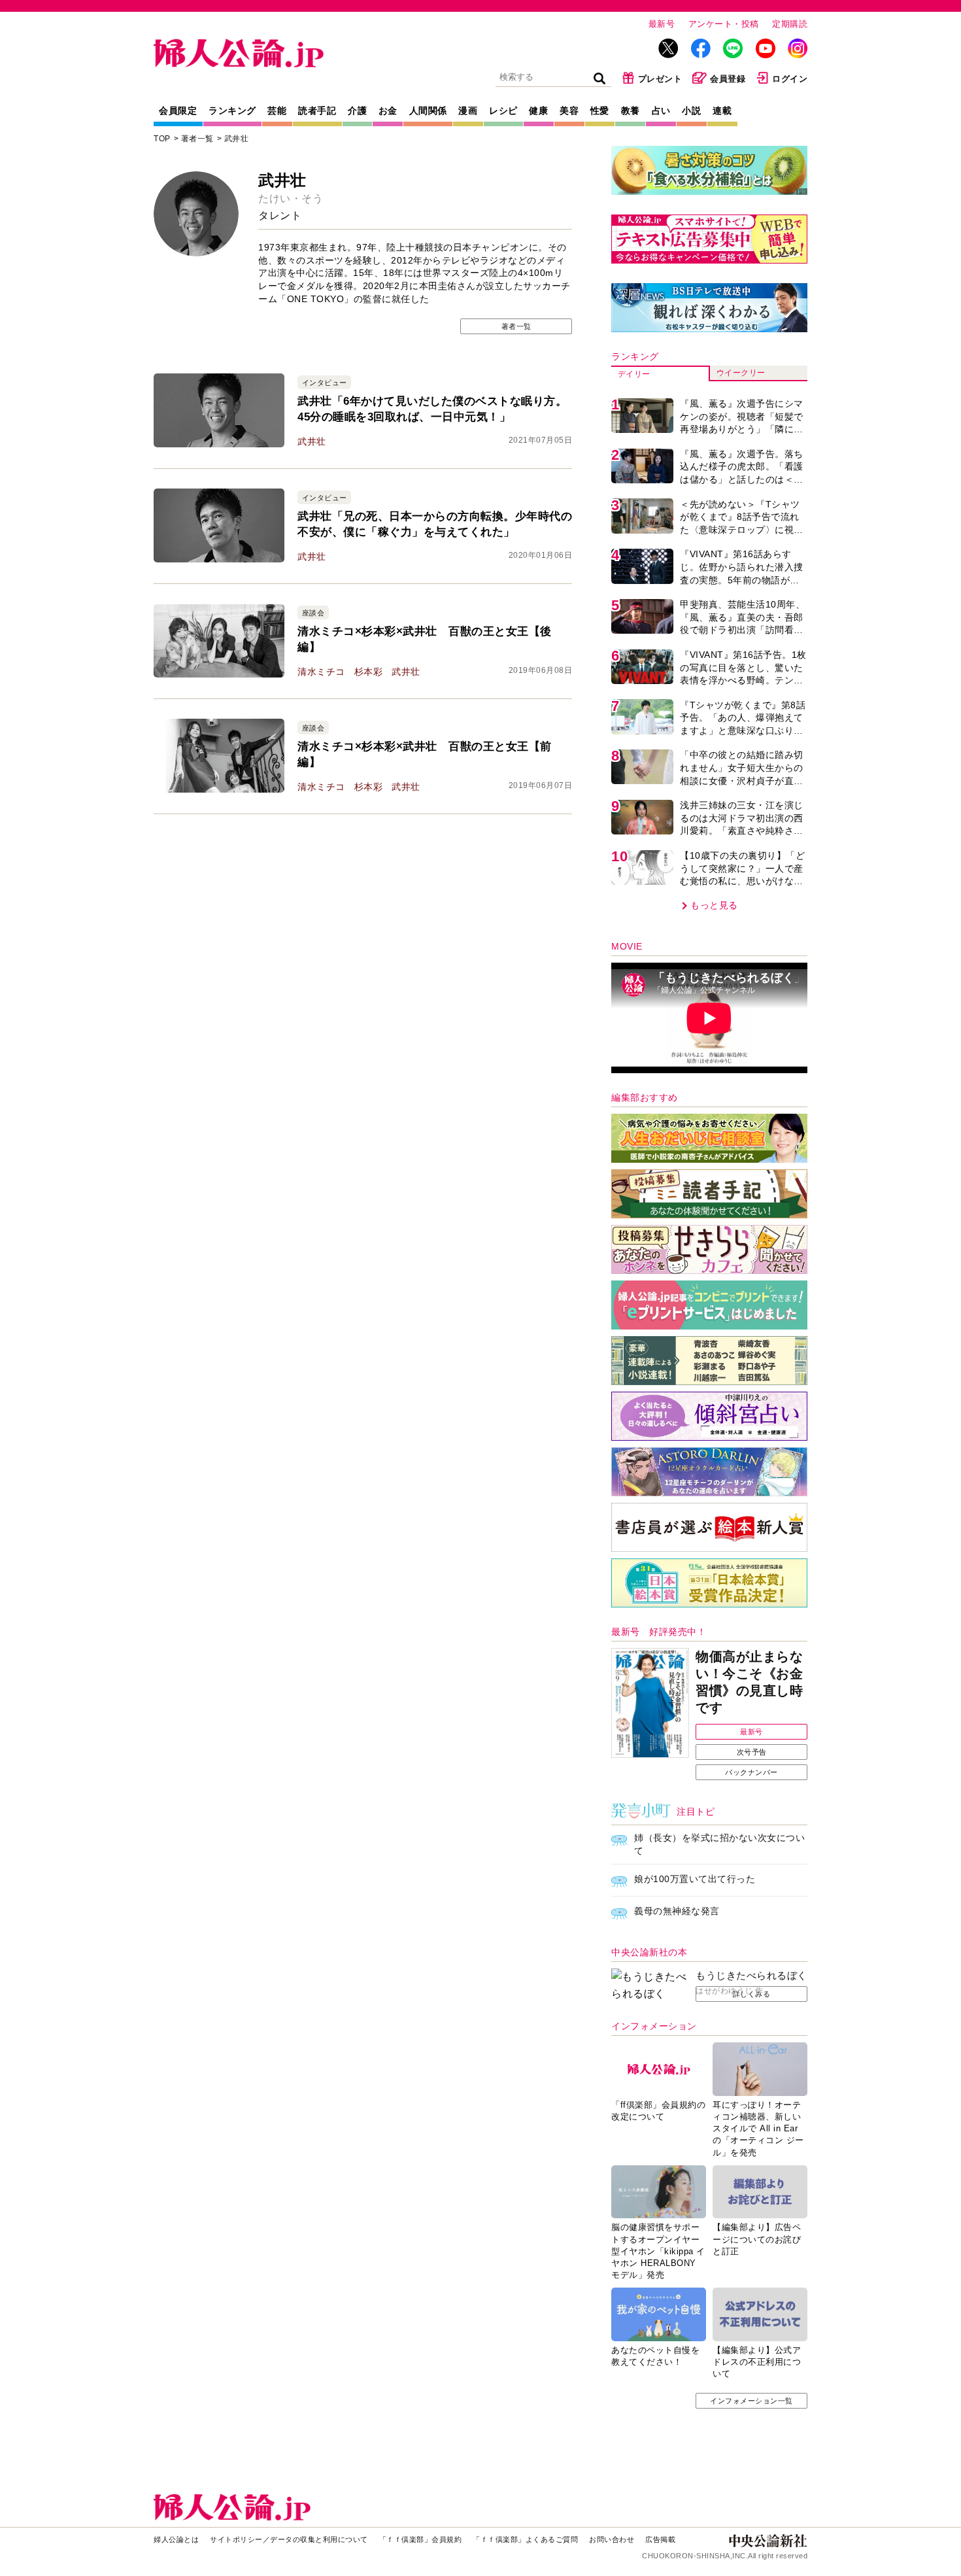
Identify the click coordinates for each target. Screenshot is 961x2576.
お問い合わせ (612, 2539)
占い (661, 111)
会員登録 (728, 79)
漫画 (468, 111)
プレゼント (660, 79)
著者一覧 (197, 139)
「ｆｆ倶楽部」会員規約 (421, 2539)
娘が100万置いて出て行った (695, 1879)
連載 (722, 111)
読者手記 (317, 111)
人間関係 (428, 111)
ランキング (232, 111)
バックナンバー (751, 1772)
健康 (538, 111)
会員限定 (178, 111)
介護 (357, 111)
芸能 (277, 111)
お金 (388, 111)
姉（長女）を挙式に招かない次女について (719, 1844)
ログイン (790, 79)
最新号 (662, 24)
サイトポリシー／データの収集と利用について (289, 2539)
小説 (691, 111)
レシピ (503, 111)
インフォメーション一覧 (751, 2401)
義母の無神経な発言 (677, 1911)
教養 (631, 111)
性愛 (600, 111)
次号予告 (752, 1752)
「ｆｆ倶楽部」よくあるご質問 (525, 2539)
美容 (569, 111)
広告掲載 (660, 2539)
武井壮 (237, 139)
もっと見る (714, 905)
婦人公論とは (176, 2539)
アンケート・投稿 (724, 24)
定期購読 (790, 24)
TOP (162, 139)
